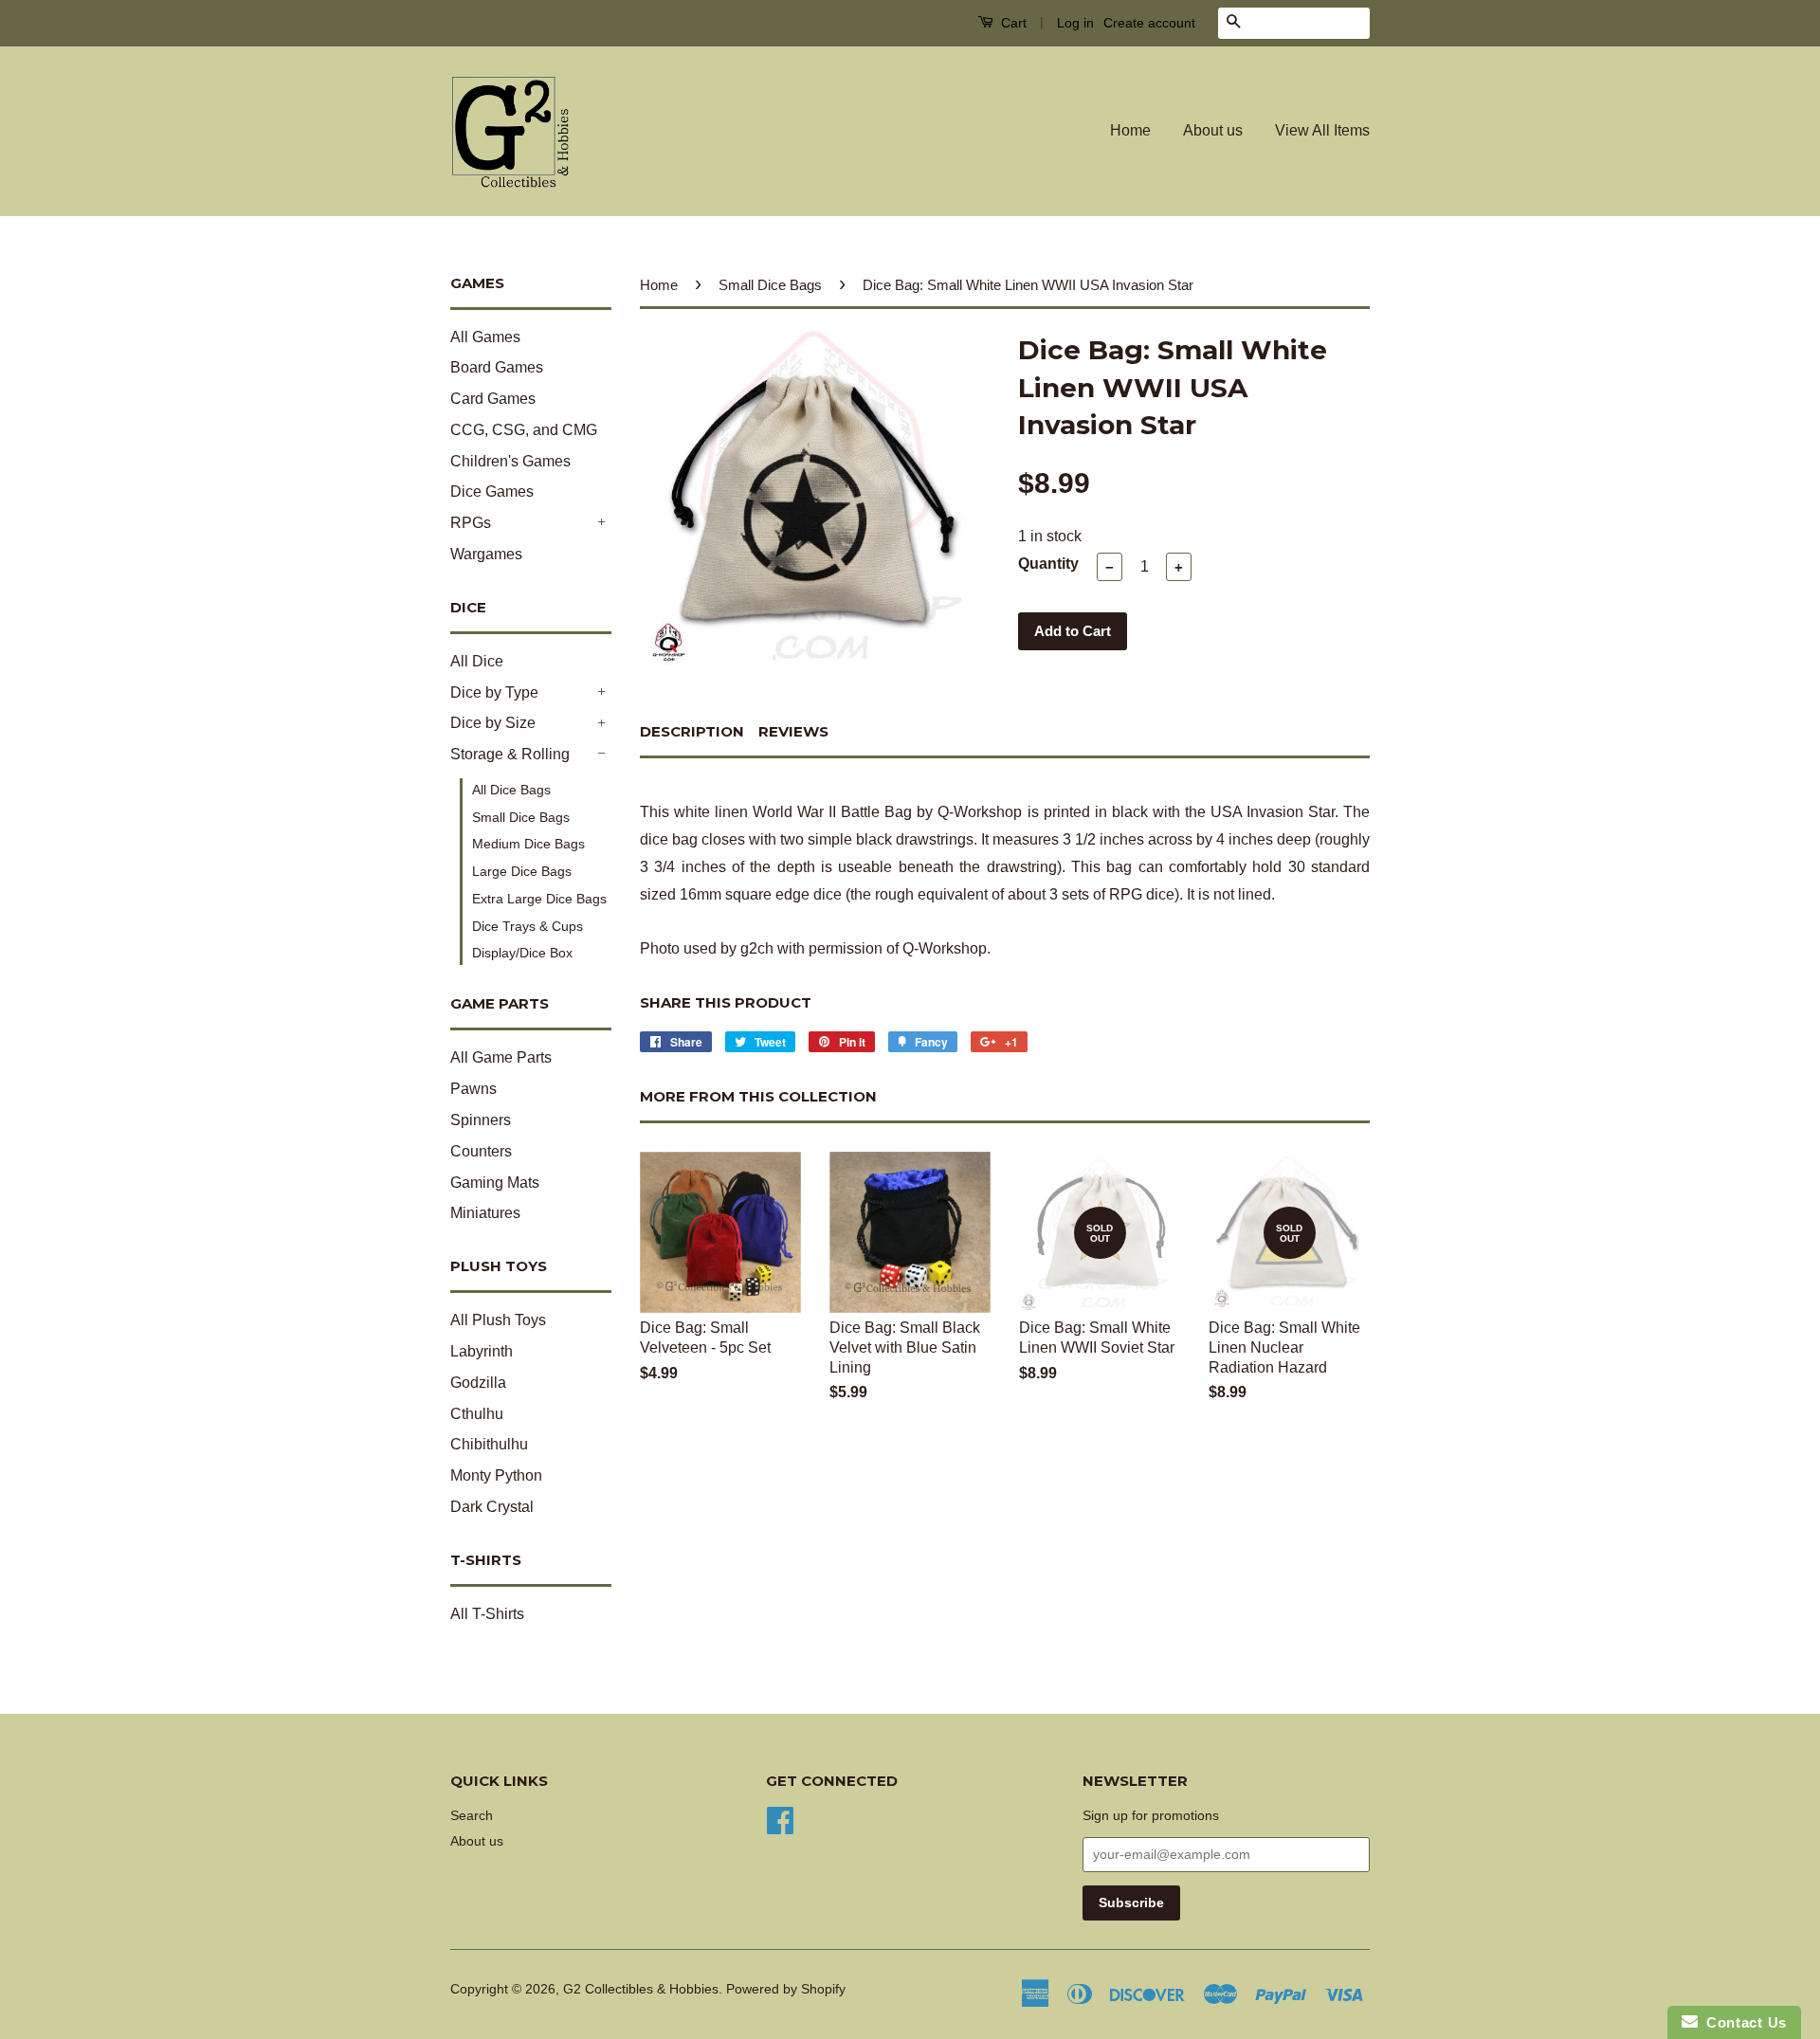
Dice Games (492, 492)
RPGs (471, 523)
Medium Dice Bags (528, 844)
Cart (1012, 23)
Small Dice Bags (521, 817)
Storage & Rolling (510, 754)
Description (692, 731)
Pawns (473, 1089)
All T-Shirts (487, 1614)
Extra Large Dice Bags (539, 899)
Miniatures (485, 1213)
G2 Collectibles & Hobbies (641, 1989)
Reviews (793, 731)
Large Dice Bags (522, 871)
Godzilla (478, 1383)
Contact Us (1742, 2022)
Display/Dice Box (522, 953)
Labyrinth (482, 1351)
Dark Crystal (492, 1507)
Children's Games (510, 461)
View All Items (1322, 130)
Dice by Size (493, 723)
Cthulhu (477, 1414)
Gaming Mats (495, 1183)
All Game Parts (501, 1057)
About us (1213, 130)
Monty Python (496, 1475)
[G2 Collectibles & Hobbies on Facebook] (780, 1819)
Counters (481, 1151)
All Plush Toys (498, 1320)
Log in (1075, 23)
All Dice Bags (511, 790)
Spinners (481, 1120)
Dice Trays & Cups (528, 926)
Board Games (497, 367)
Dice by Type (494, 692)
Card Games (493, 399)
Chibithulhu (489, 1444)
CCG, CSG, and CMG (524, 430)
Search (472, 1816)
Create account (1149, 23)
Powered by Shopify (786, 1989)
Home (1130, 130)
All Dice (477, 661)
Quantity (1048, 564)
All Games (485, 337)
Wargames (486, 554)
